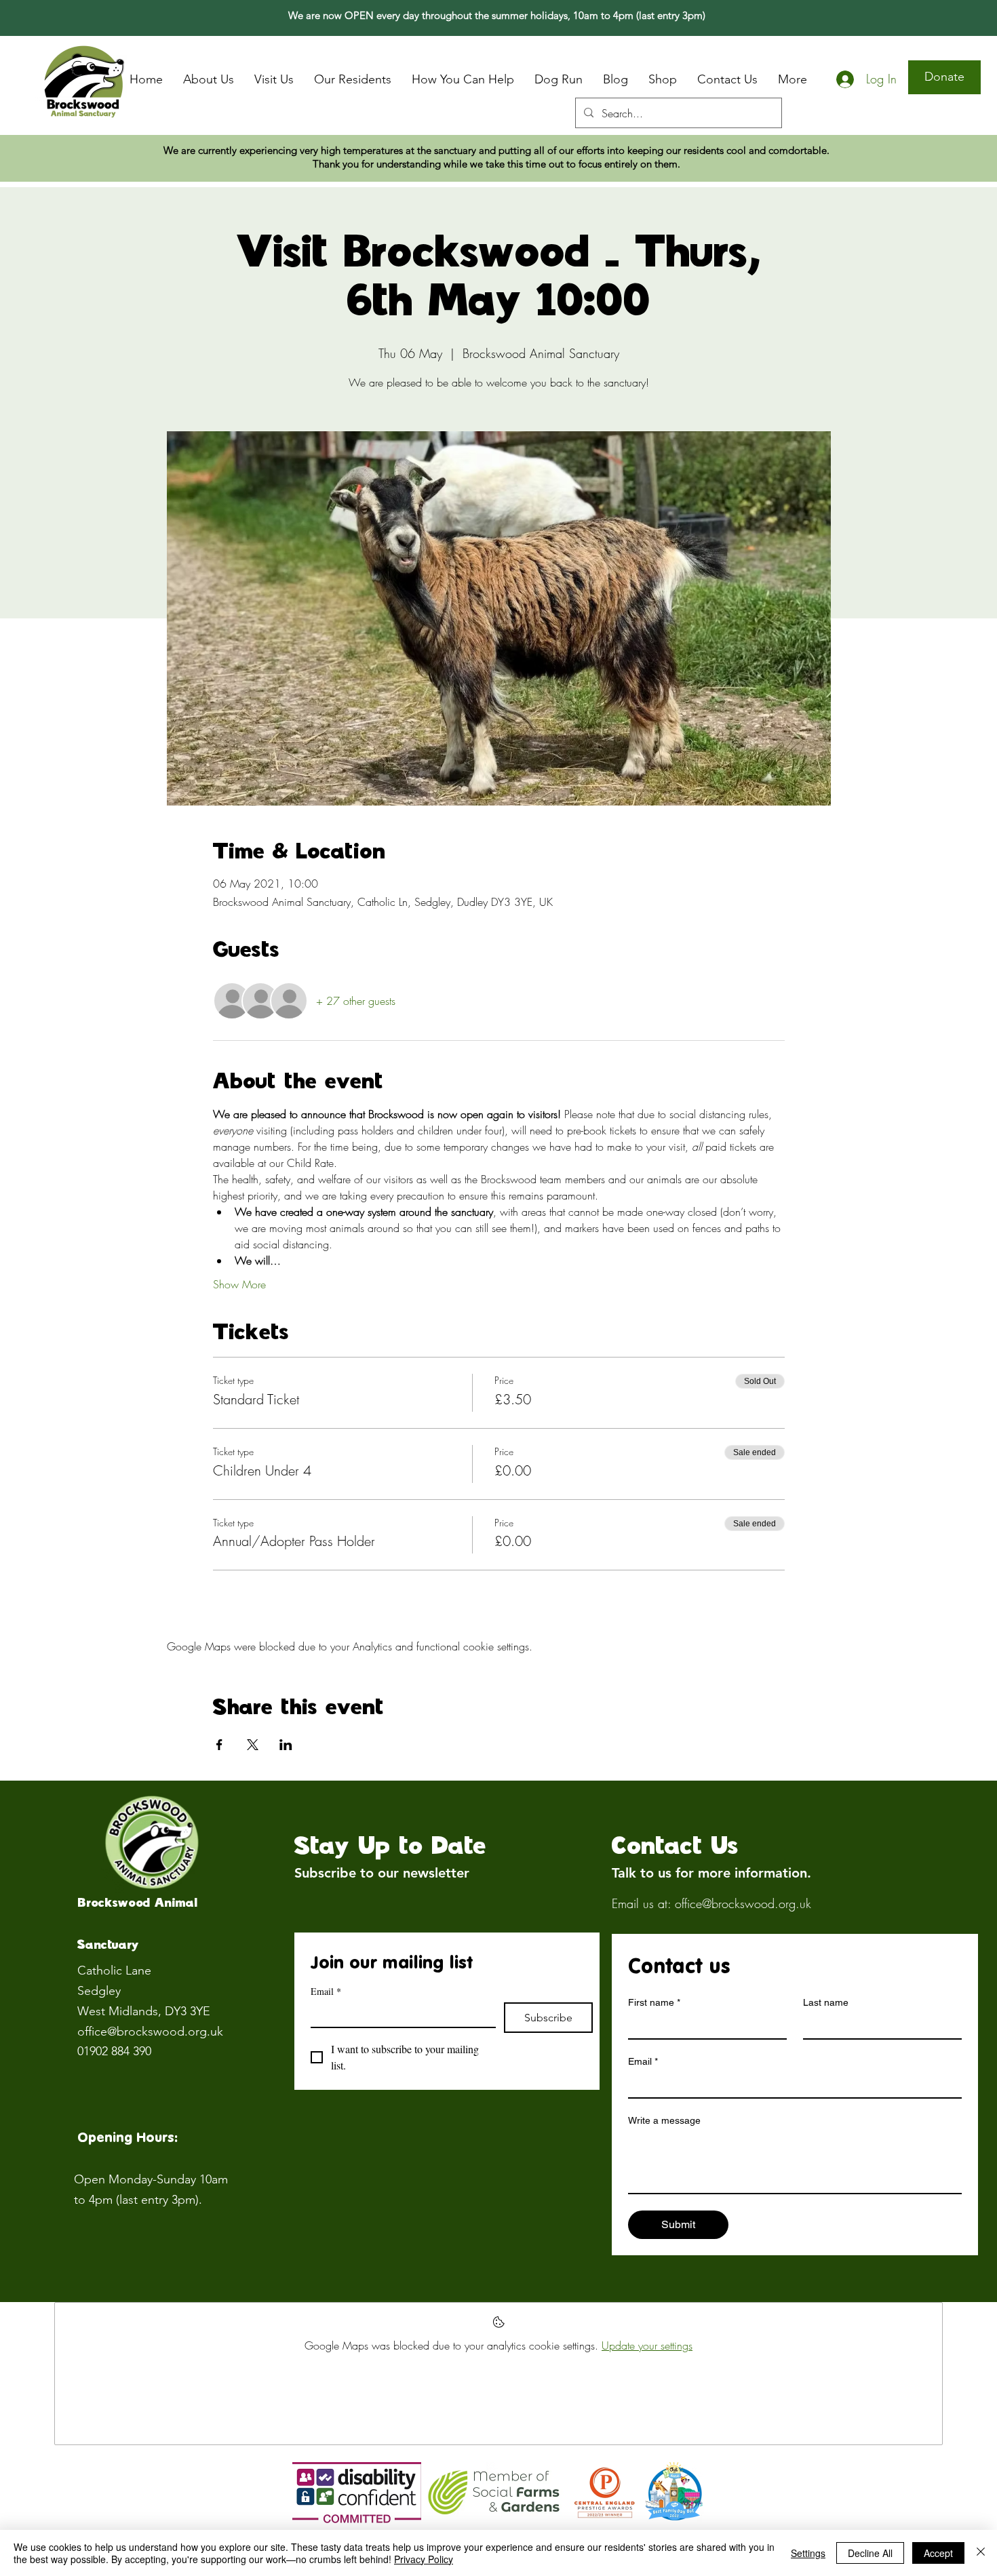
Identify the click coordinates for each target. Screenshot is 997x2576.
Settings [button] (808, 2553)
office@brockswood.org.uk (150, 2032)
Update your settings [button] (647, 2345)
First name (654, 2002)
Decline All (870, 2553)
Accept (938, 2553)
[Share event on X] (253, 1745)
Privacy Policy (424, 2559)
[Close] (981, 2553)
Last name (826, 2002)
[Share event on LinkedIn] (286, 1745)
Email (326, 1991)
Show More (239, 1284)
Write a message (664, 2120)
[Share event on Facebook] (219, 1745)
